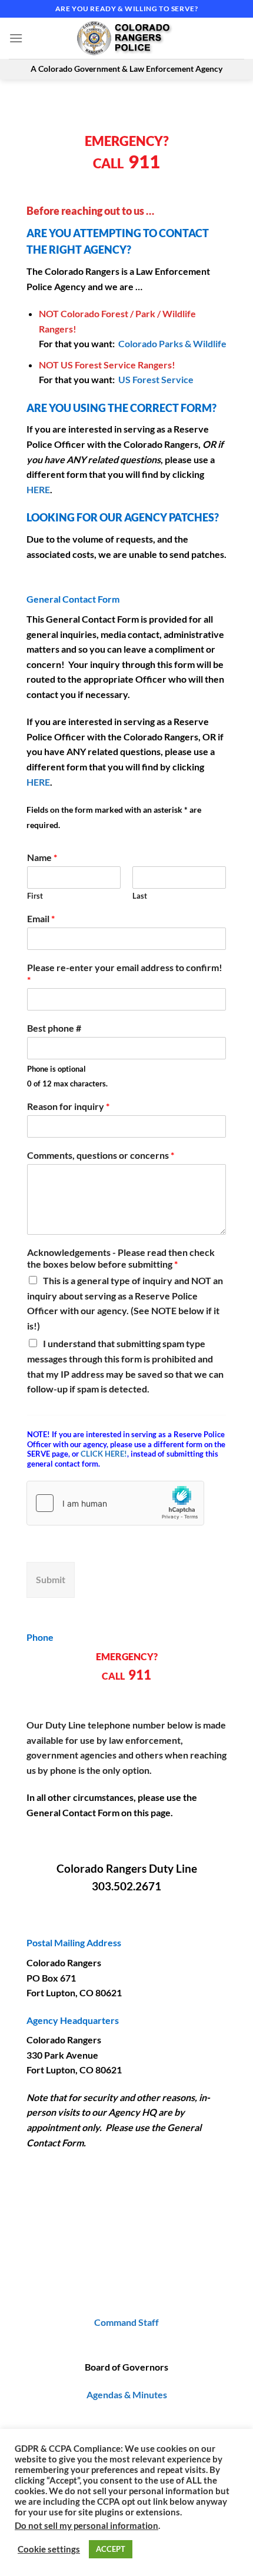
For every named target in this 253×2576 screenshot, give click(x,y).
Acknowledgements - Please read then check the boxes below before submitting (121, 1258)
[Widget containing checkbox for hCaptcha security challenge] (115, 1503)
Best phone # (54, 1028)
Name (42, 857)
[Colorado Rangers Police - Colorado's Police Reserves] (126, 38)
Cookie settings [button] (49, 2549)
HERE (38, 489)
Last (140, 896)
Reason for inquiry (68, 1106)
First (35, 896)
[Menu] (16, 38)
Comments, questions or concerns (101, 1155)
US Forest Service (156, 379)
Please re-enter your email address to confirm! (125, 973)
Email (41, 918)
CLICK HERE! (104, 1454)
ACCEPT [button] (111, 2549)
